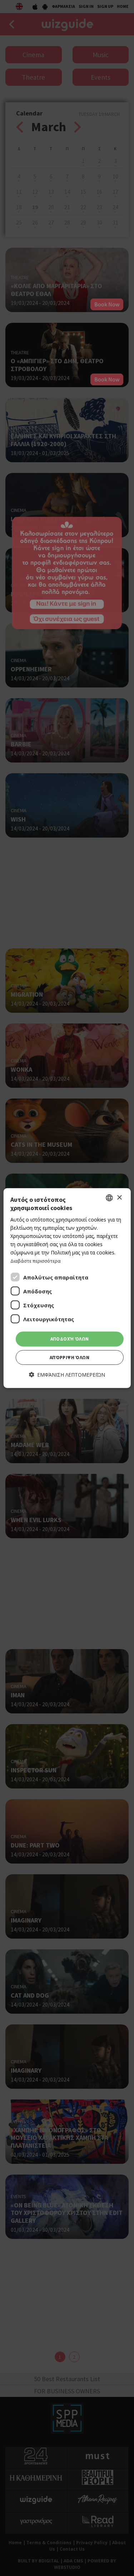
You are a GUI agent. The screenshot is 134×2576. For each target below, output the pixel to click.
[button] (67, 1375)
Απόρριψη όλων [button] (70, 1358)
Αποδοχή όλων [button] (70, 1339)
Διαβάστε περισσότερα (36, 1261)
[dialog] (67, 1288)
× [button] (119, 1197)
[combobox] (109, 1198)
